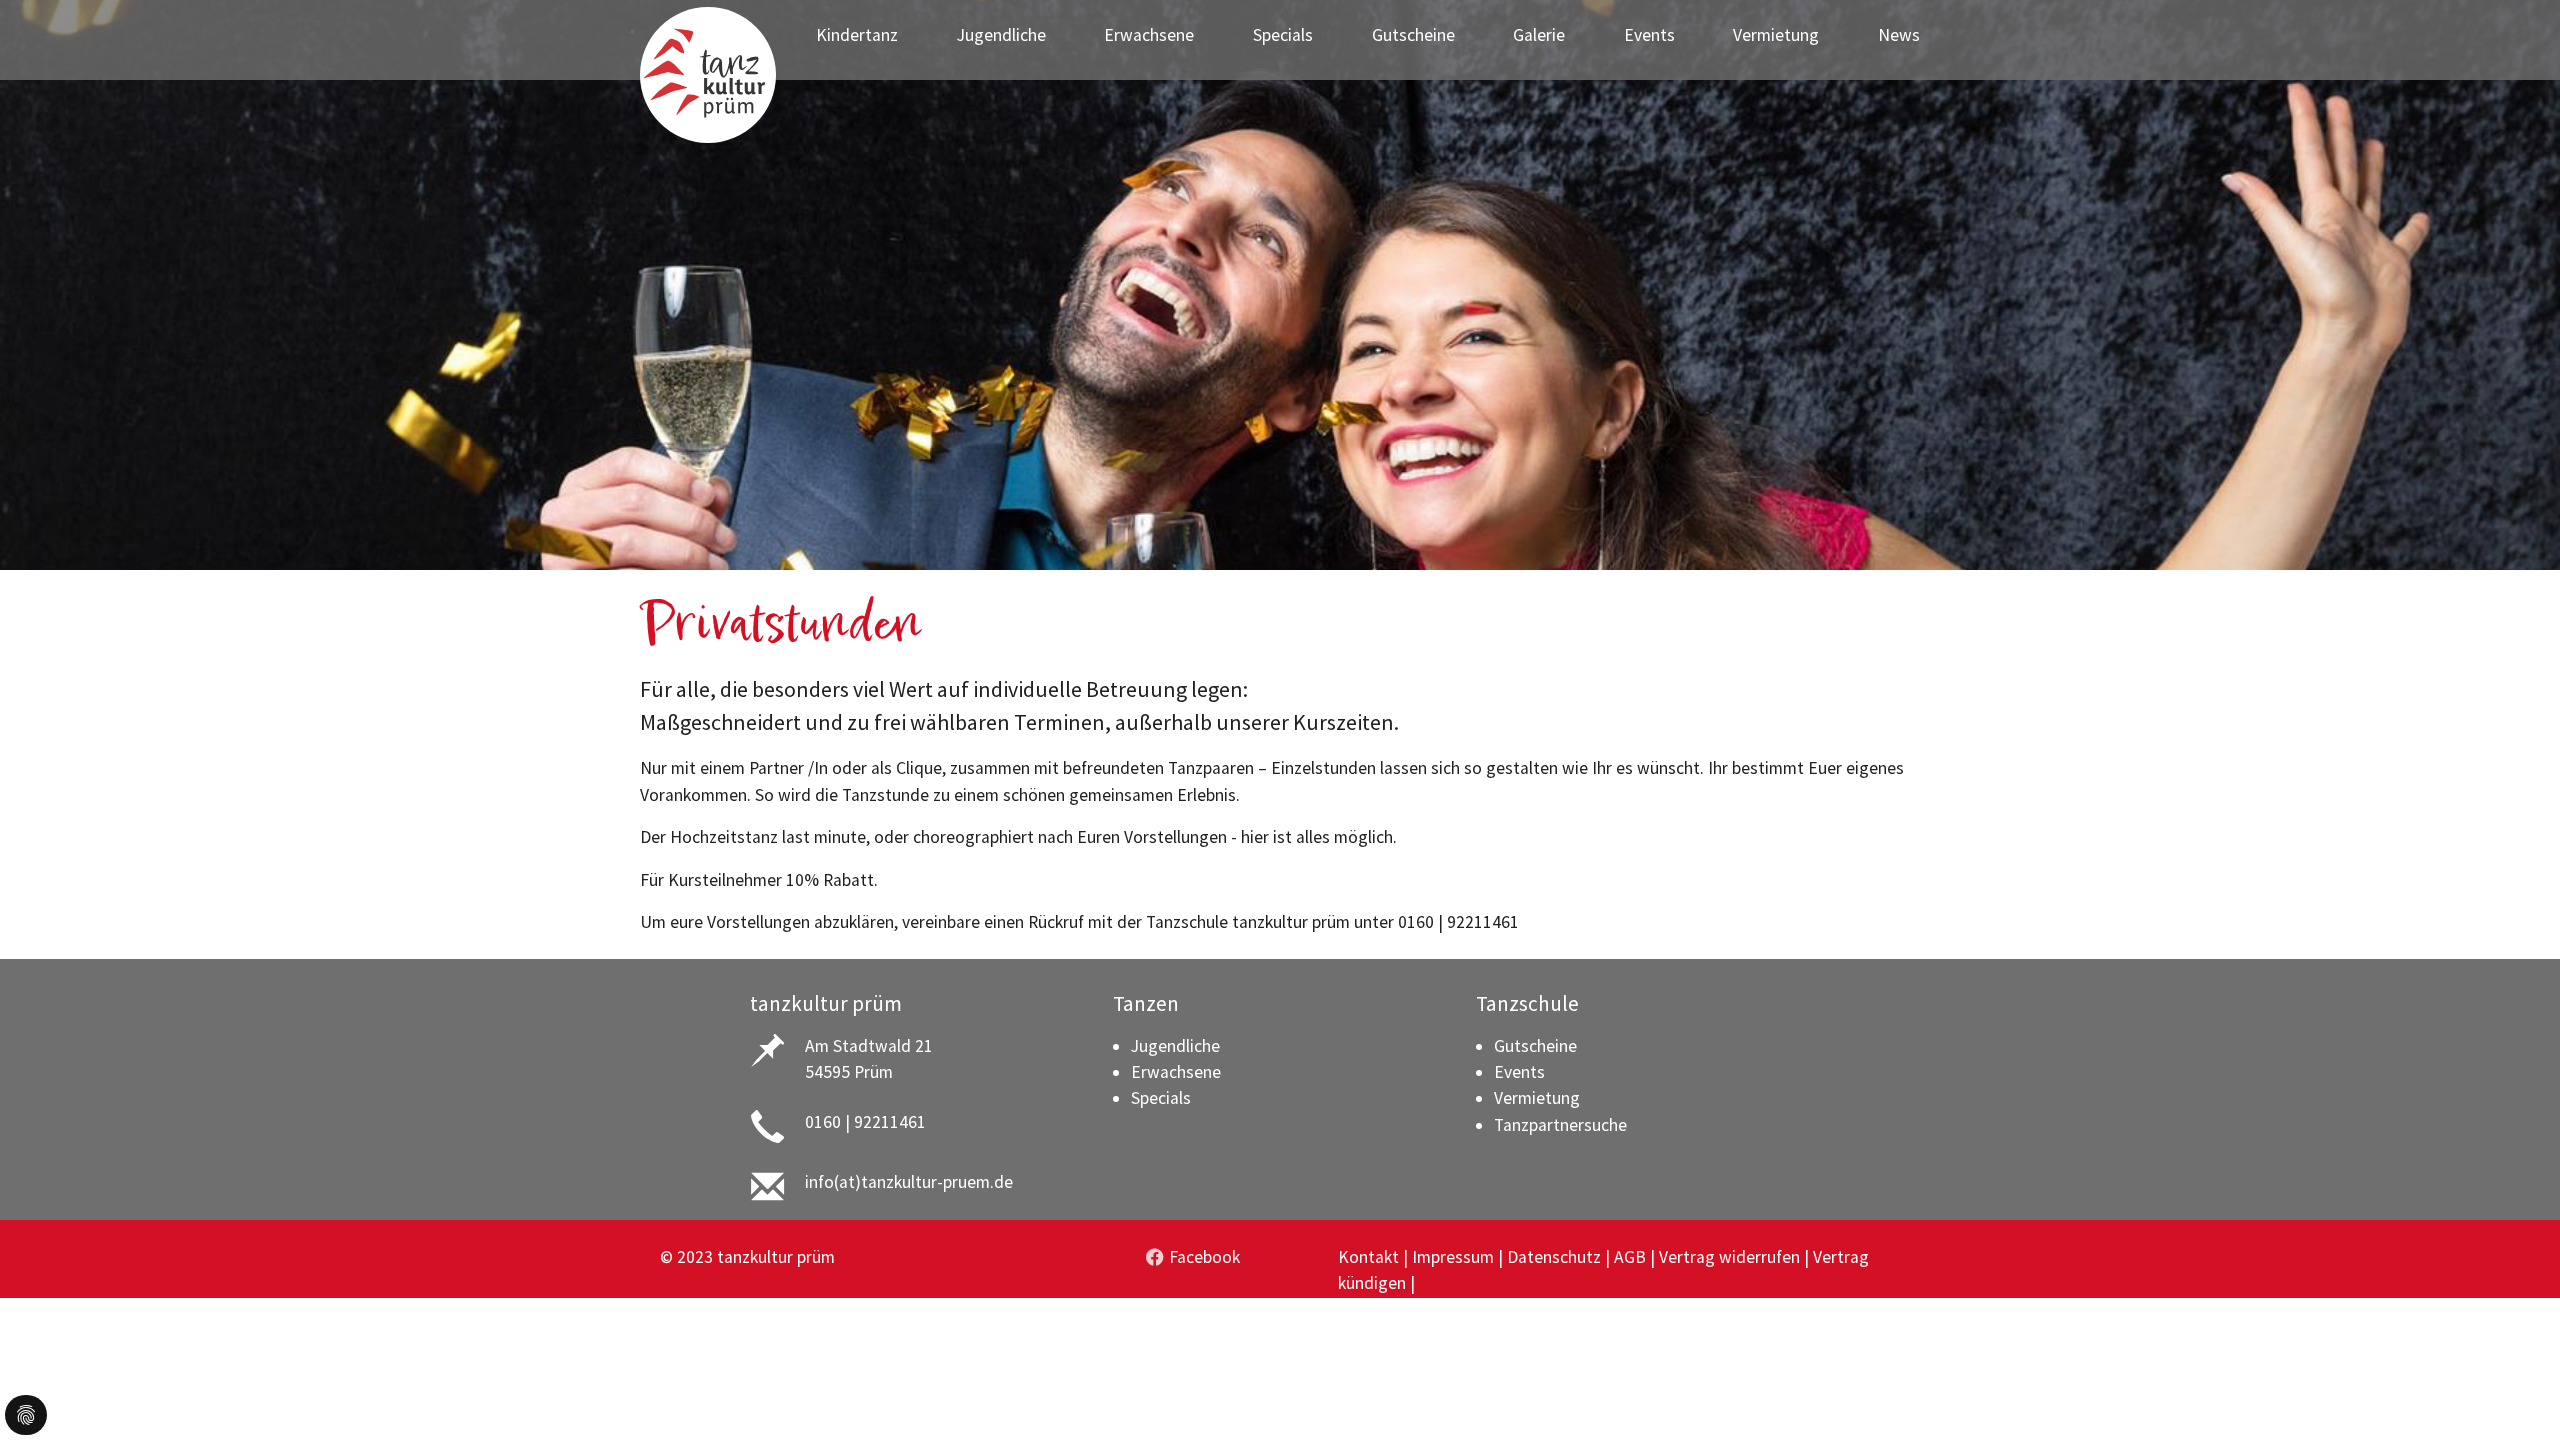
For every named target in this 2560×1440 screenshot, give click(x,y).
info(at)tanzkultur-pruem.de (909, 1182)
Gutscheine (1535, 1046)
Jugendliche (1175, 1046)
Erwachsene (1176, 1072)
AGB (1630, 1257)
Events (1519, 1072)
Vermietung (1537, 1098)
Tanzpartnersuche (1560, 1125)
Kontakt (1368, 1257)
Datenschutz (1554, 1257)
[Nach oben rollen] (2513, 1393)
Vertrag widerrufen (1729, 1257)
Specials (1161, 1098)
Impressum (1453, 1257)
